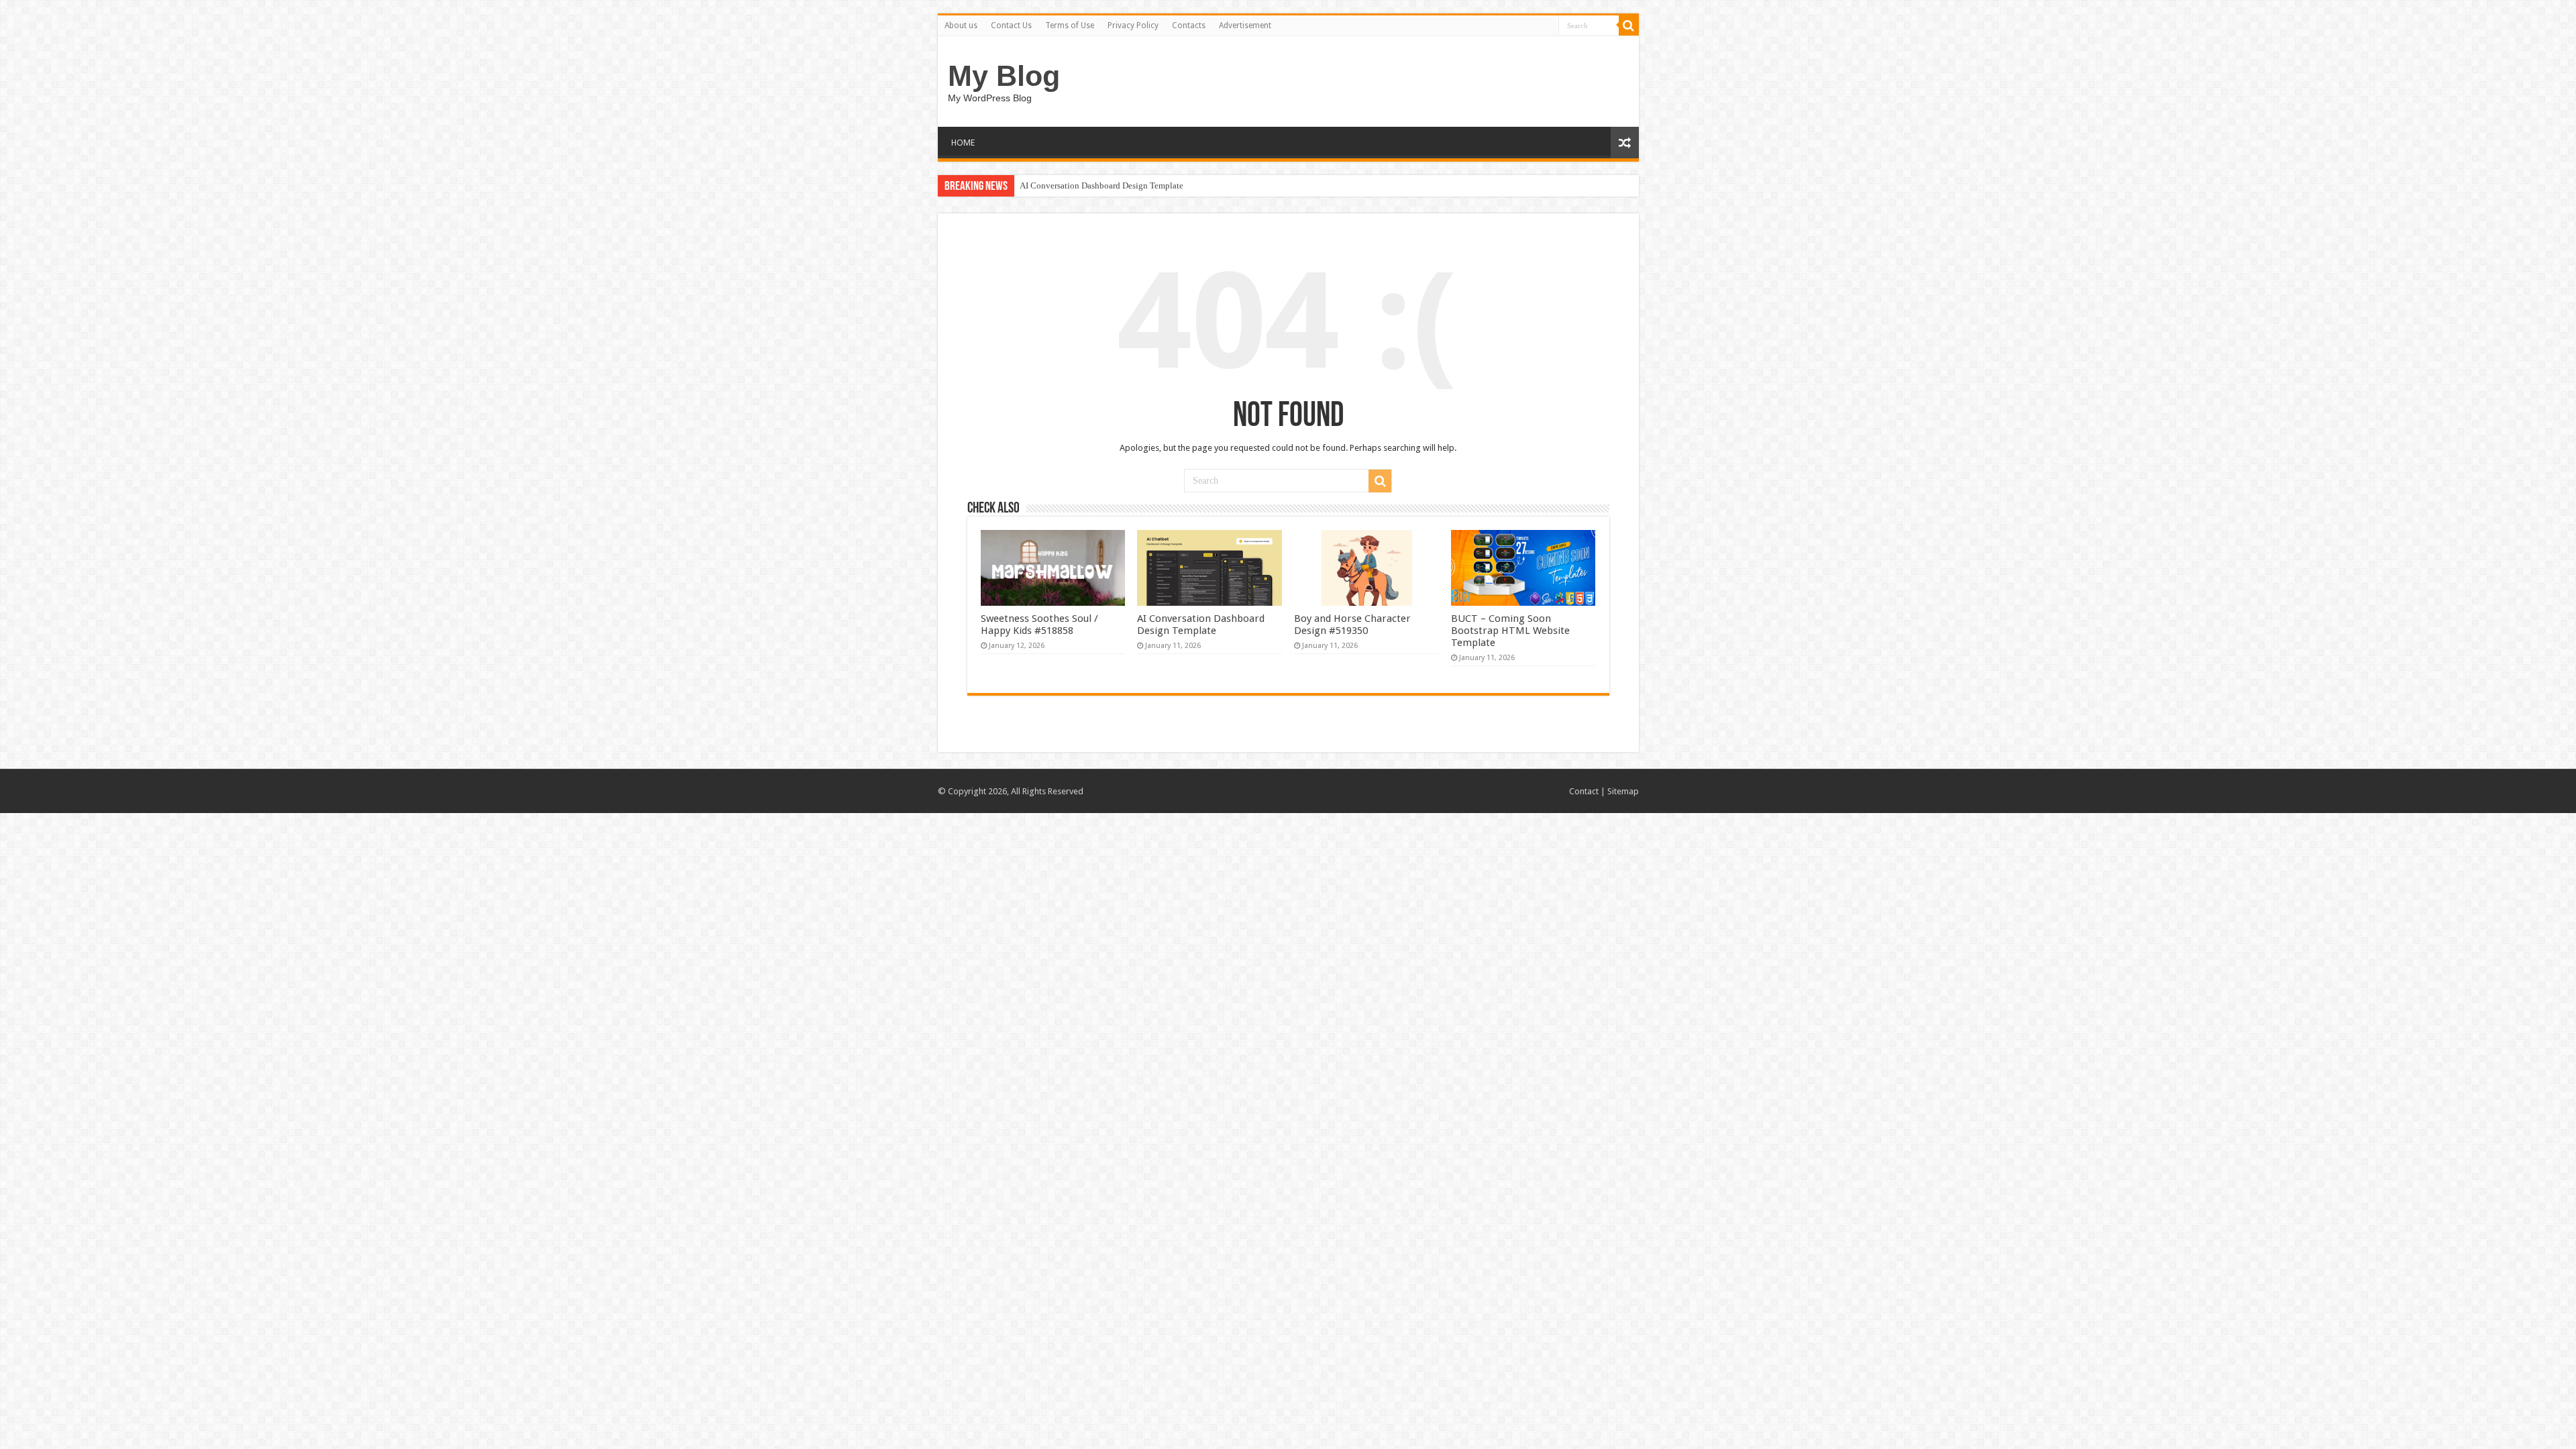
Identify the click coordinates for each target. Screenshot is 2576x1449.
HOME (963, 143)
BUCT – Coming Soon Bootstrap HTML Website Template (1510, 631)
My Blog (1004, 76)
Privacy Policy (1133, 25)
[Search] (1629, 25)
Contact (1584, 791)
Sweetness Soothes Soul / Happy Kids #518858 (1039, 625)
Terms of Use (1070, 25)
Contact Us (1011, 25)
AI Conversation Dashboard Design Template (1102, 185)
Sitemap (1623, 791)
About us (961, 25)
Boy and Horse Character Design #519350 (1352, 625)
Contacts (1189, 25)
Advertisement (1245, 25)
